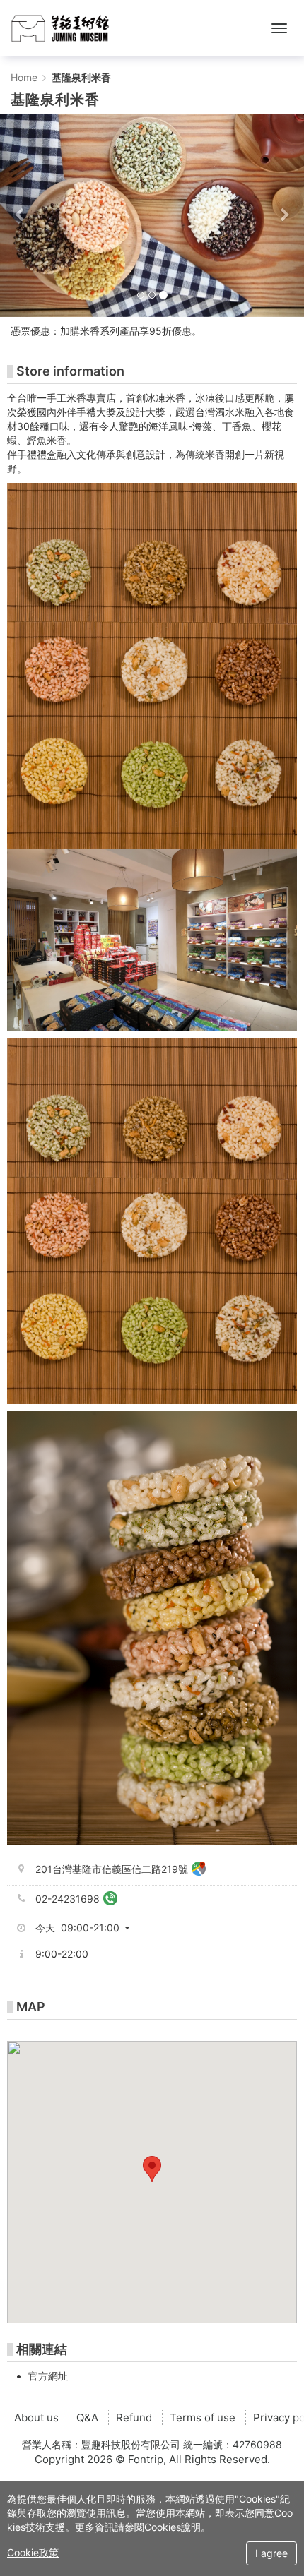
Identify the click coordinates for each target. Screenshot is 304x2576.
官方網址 (48, 2376)
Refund (134, 2418)
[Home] (60, 28)
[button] (23, 216)
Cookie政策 (33, 2552)
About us (36, 2418)
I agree (271, 2553)
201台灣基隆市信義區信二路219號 (112, 1869)
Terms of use (203, 2418)
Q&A (87, 2418)
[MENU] (279, 28)
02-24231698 (68, 1899)
